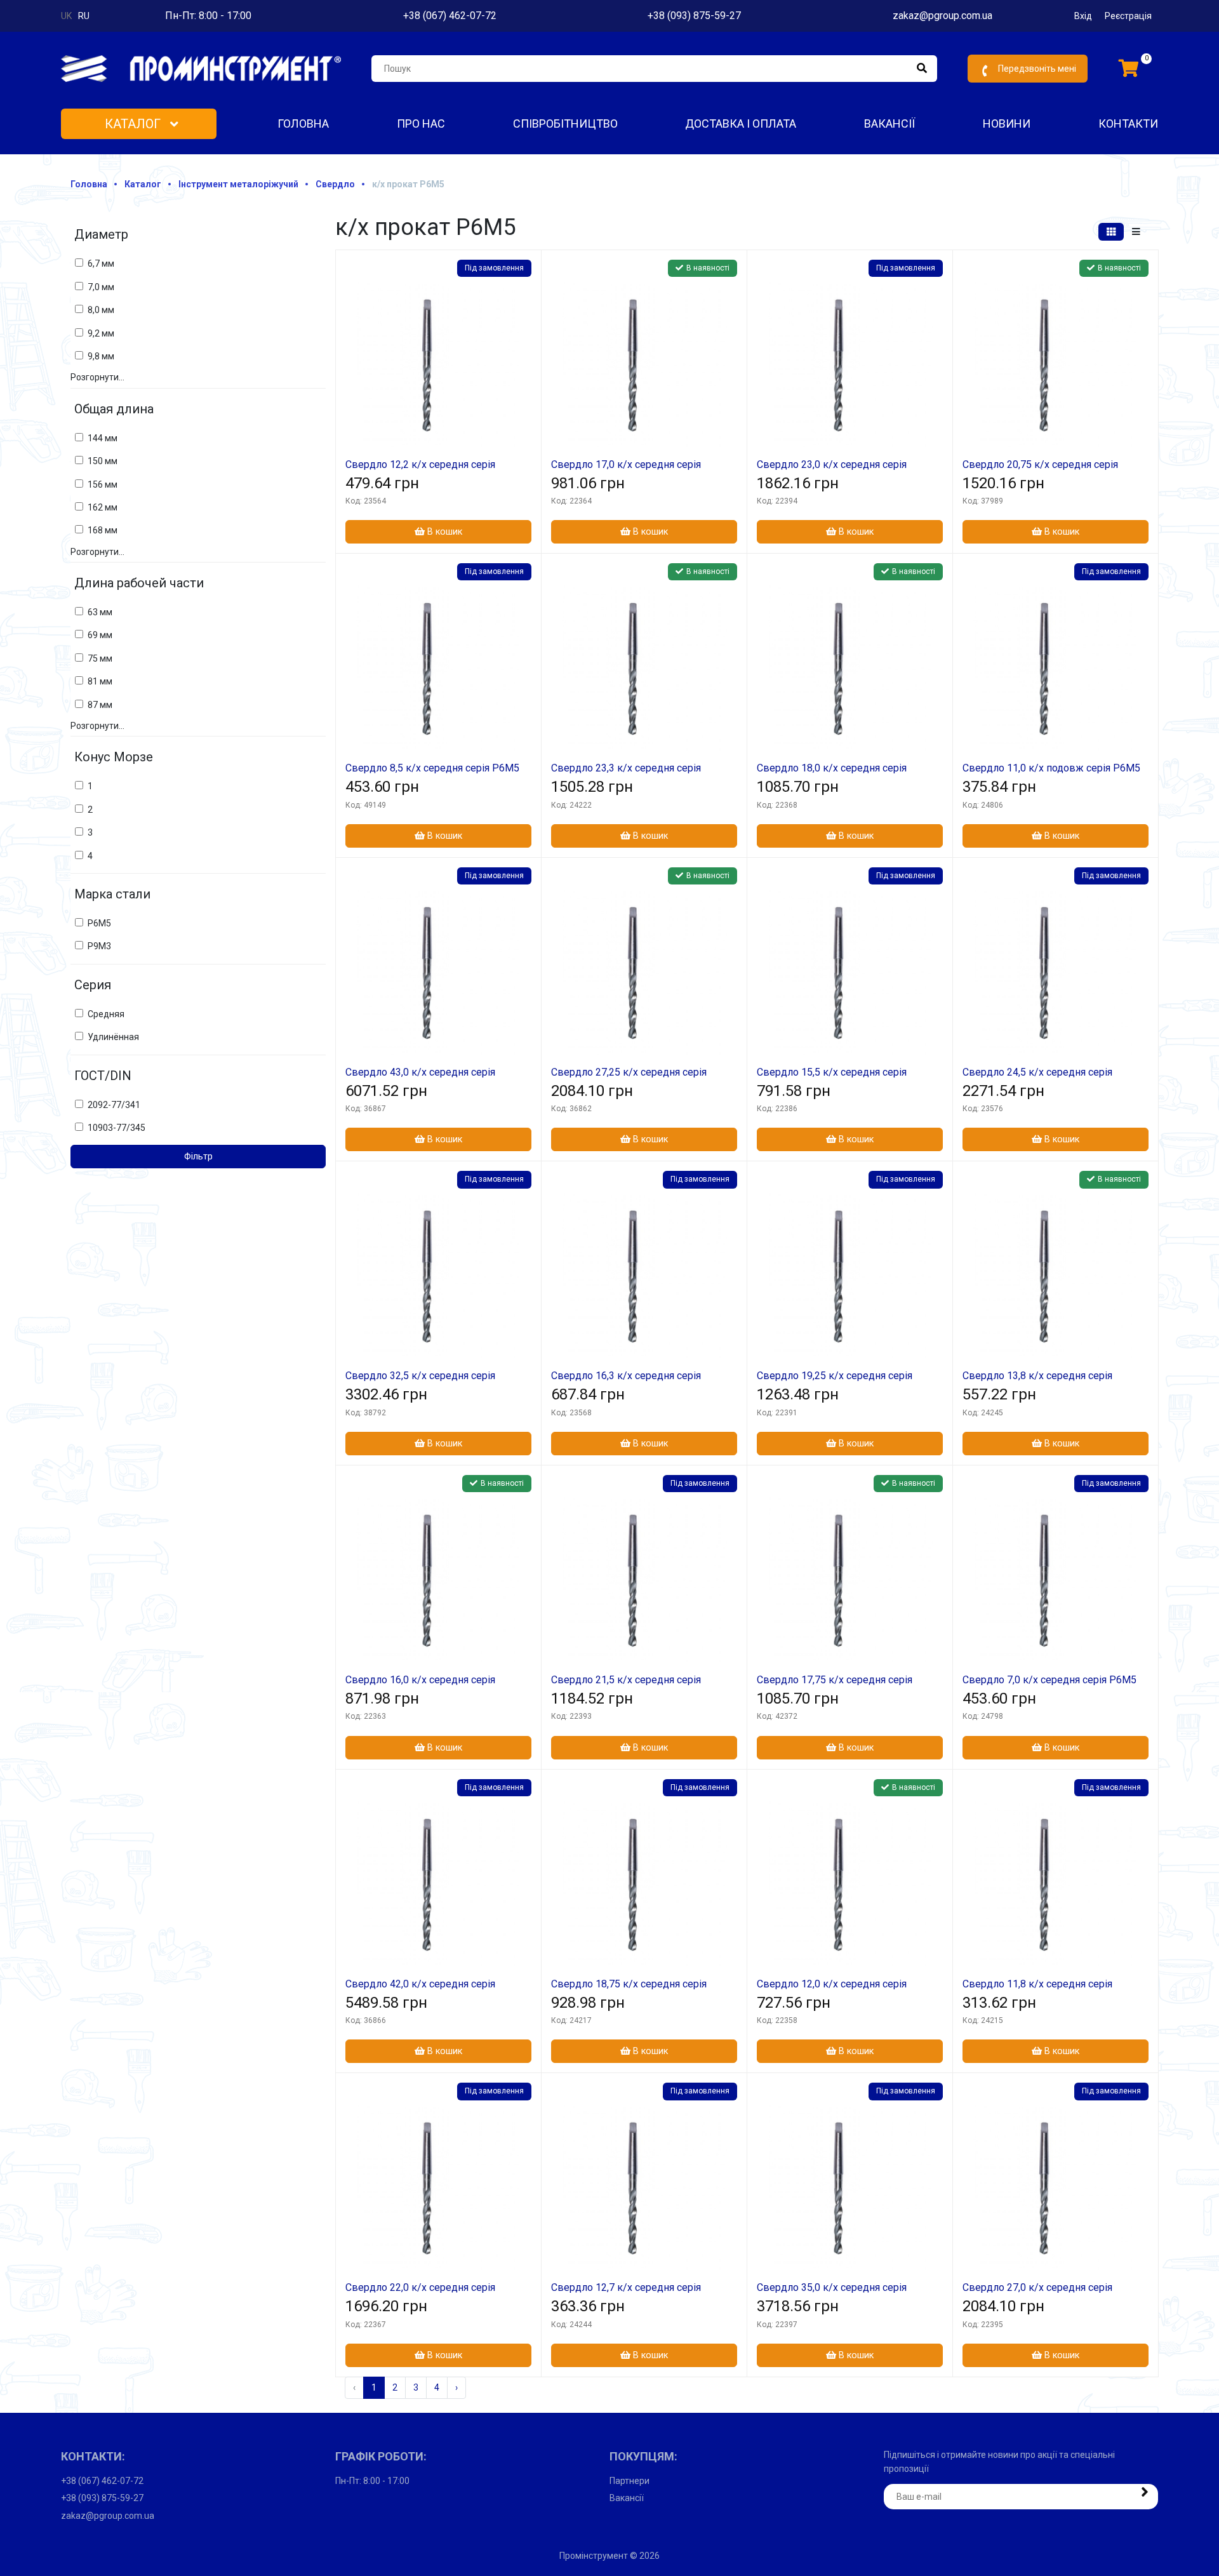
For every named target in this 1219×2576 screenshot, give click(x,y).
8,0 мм (101, 310)
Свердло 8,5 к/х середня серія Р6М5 (432, 768)
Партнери (629, 2481)
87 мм (100, 705)
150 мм (103, 461)
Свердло (335, 184)
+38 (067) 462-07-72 (450, 16)
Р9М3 (99, 946)
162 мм (103, 507)
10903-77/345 (117, 1128)
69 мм (100, 635)
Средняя (106, 1014)
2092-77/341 (114, 1105)
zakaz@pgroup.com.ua (943, 16)
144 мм (103, 438)
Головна (303, 123)
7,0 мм (101, 287)
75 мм (100, 658)
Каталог (134, 124)
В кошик (443, 532)
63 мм (100, 612)
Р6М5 (99, 923)
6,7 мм (101, 264)
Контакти (1128, 123)
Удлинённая (113, 1037)
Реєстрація (1128, 16)
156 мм (103, 484)
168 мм (103, 530)
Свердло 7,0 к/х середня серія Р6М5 (1049, 1680)
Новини (1007, 123)
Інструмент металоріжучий (238, 184)
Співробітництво (565, 123)
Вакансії (889, 123)
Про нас (421, 123)
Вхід (1083, 16)
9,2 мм (101, 333)
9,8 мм (101, 356)
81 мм (100, 681)
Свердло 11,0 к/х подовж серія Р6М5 (1051, 768)
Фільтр (198, 1157)
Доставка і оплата (741, 123)
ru (84, 16)
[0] (1129, 69)
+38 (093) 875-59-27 (694, 16)
